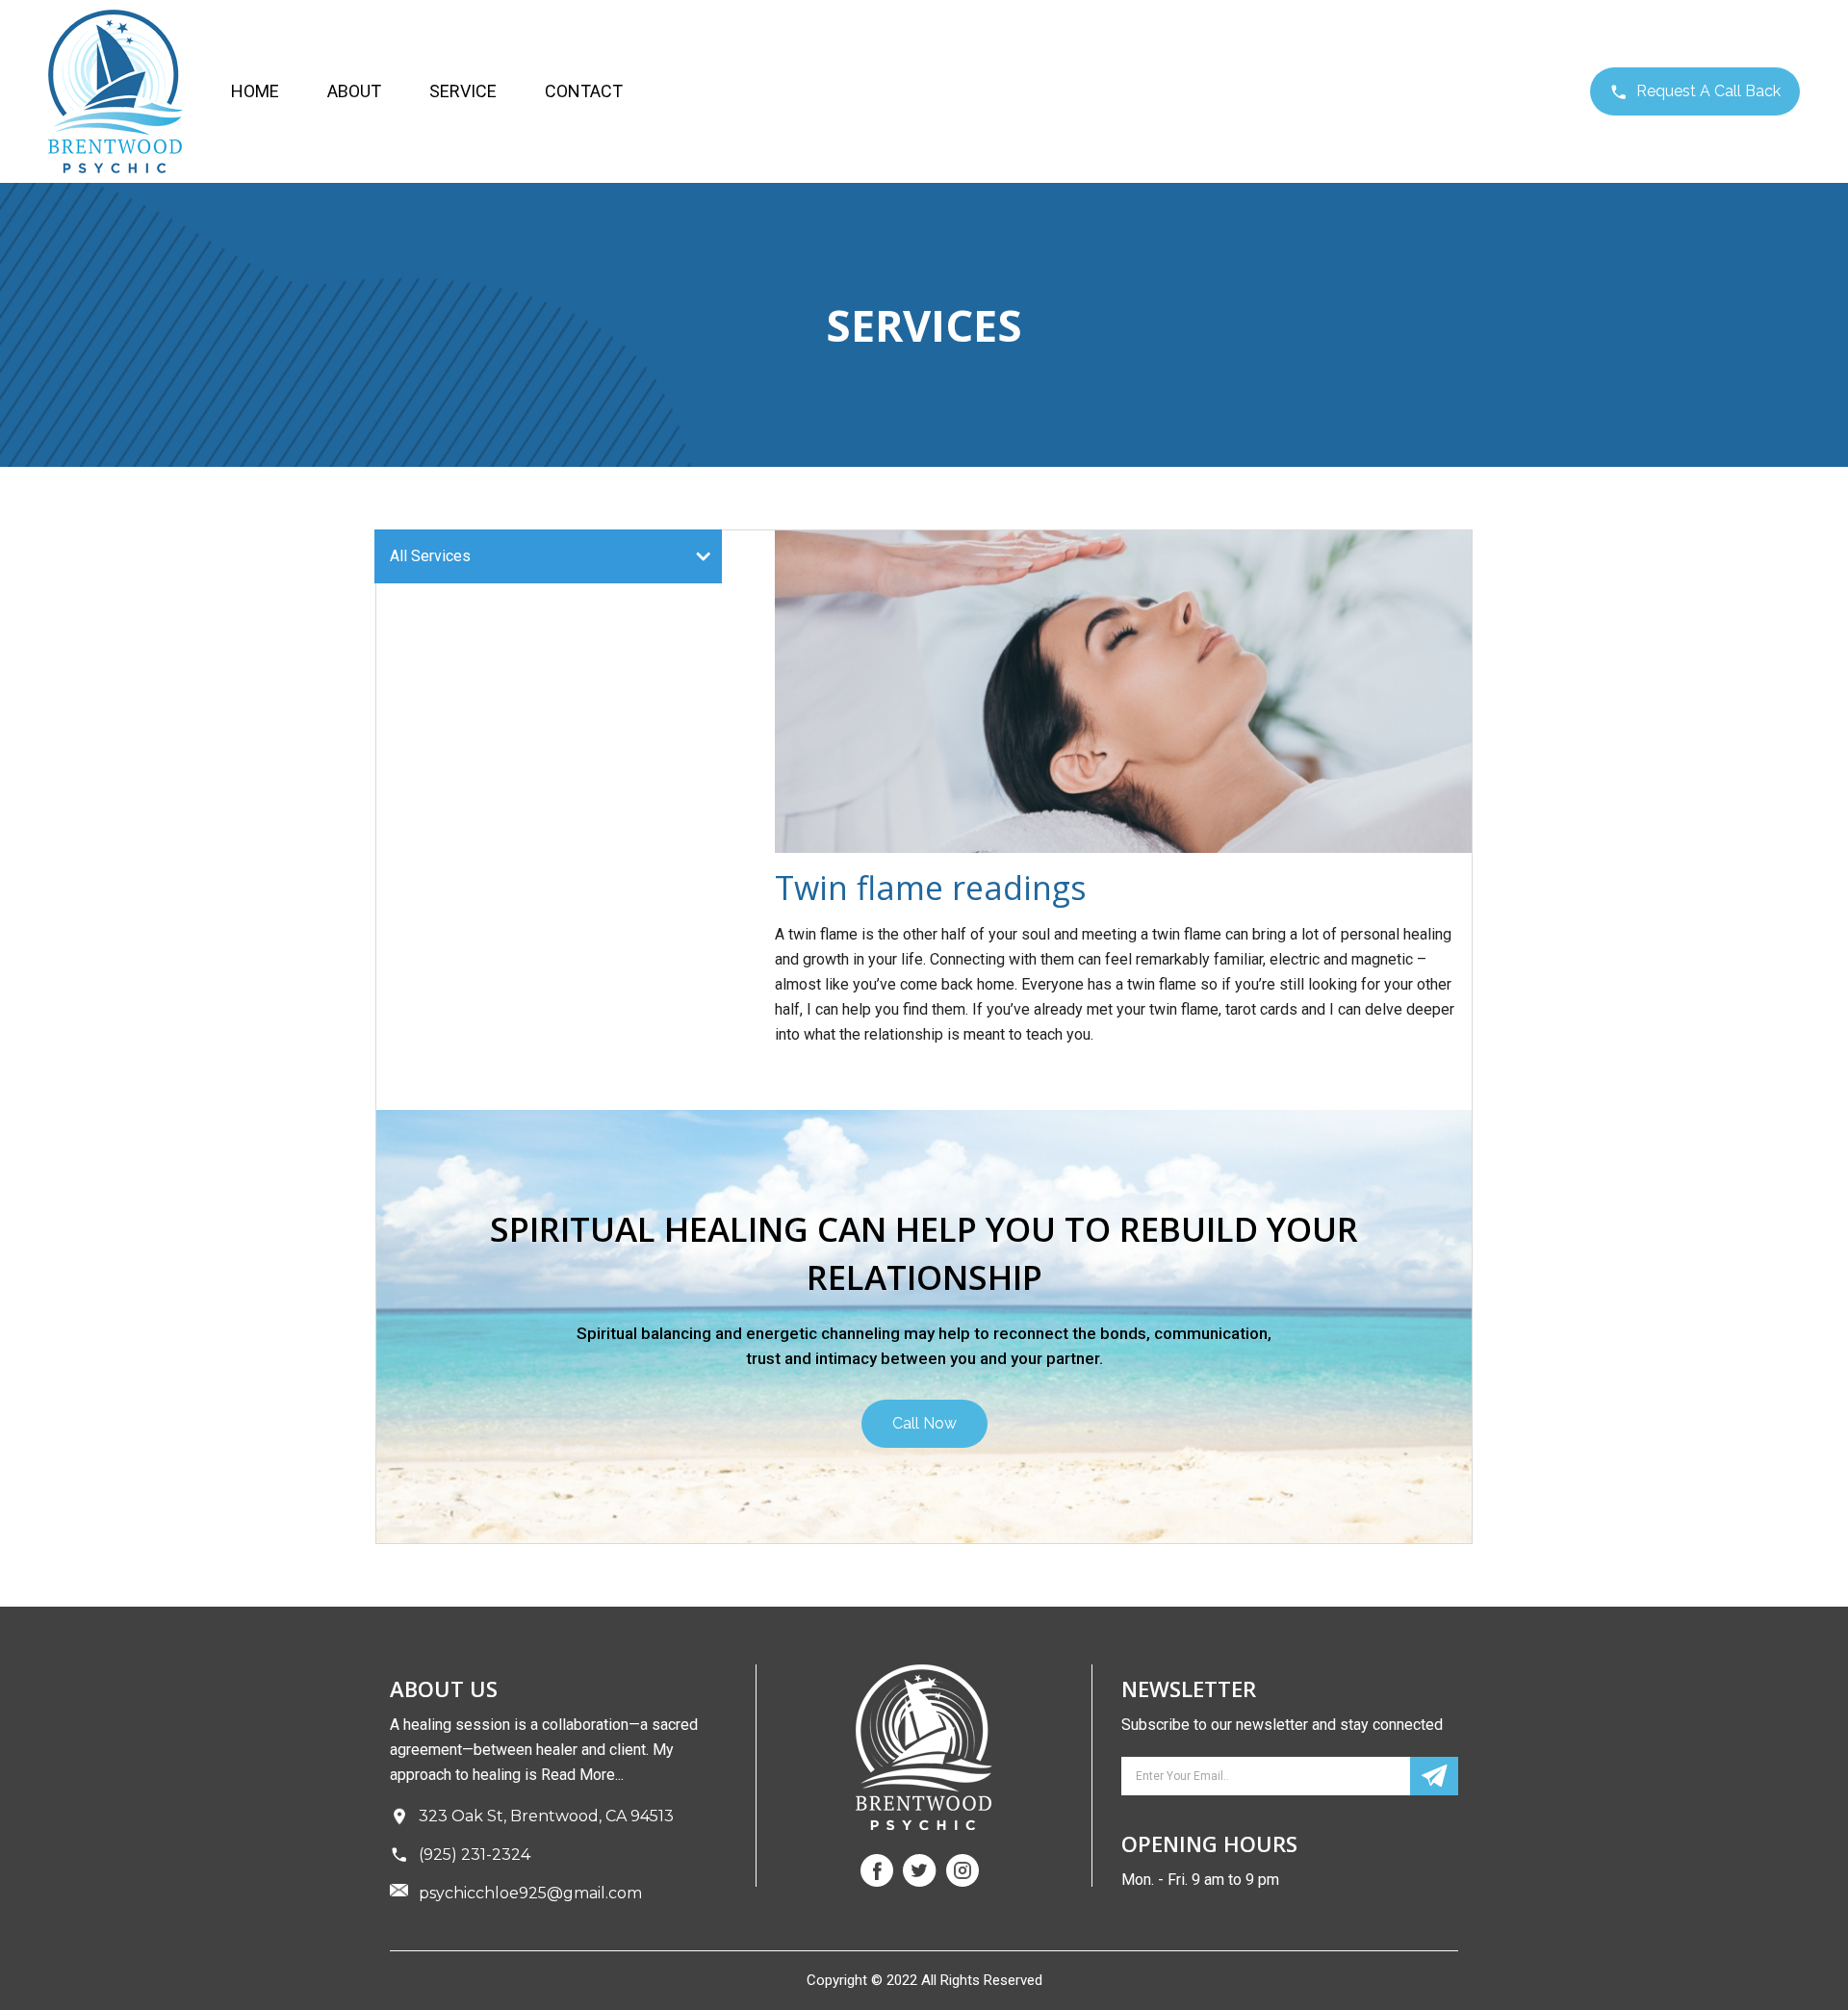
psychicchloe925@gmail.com (530, 1893)
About (354, 91)
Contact (584, 91)
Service (463, 91)
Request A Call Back (1707, 91)
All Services (430, 556)
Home (255, 91)
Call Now (924, 1423)
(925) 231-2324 (475, 1855)
